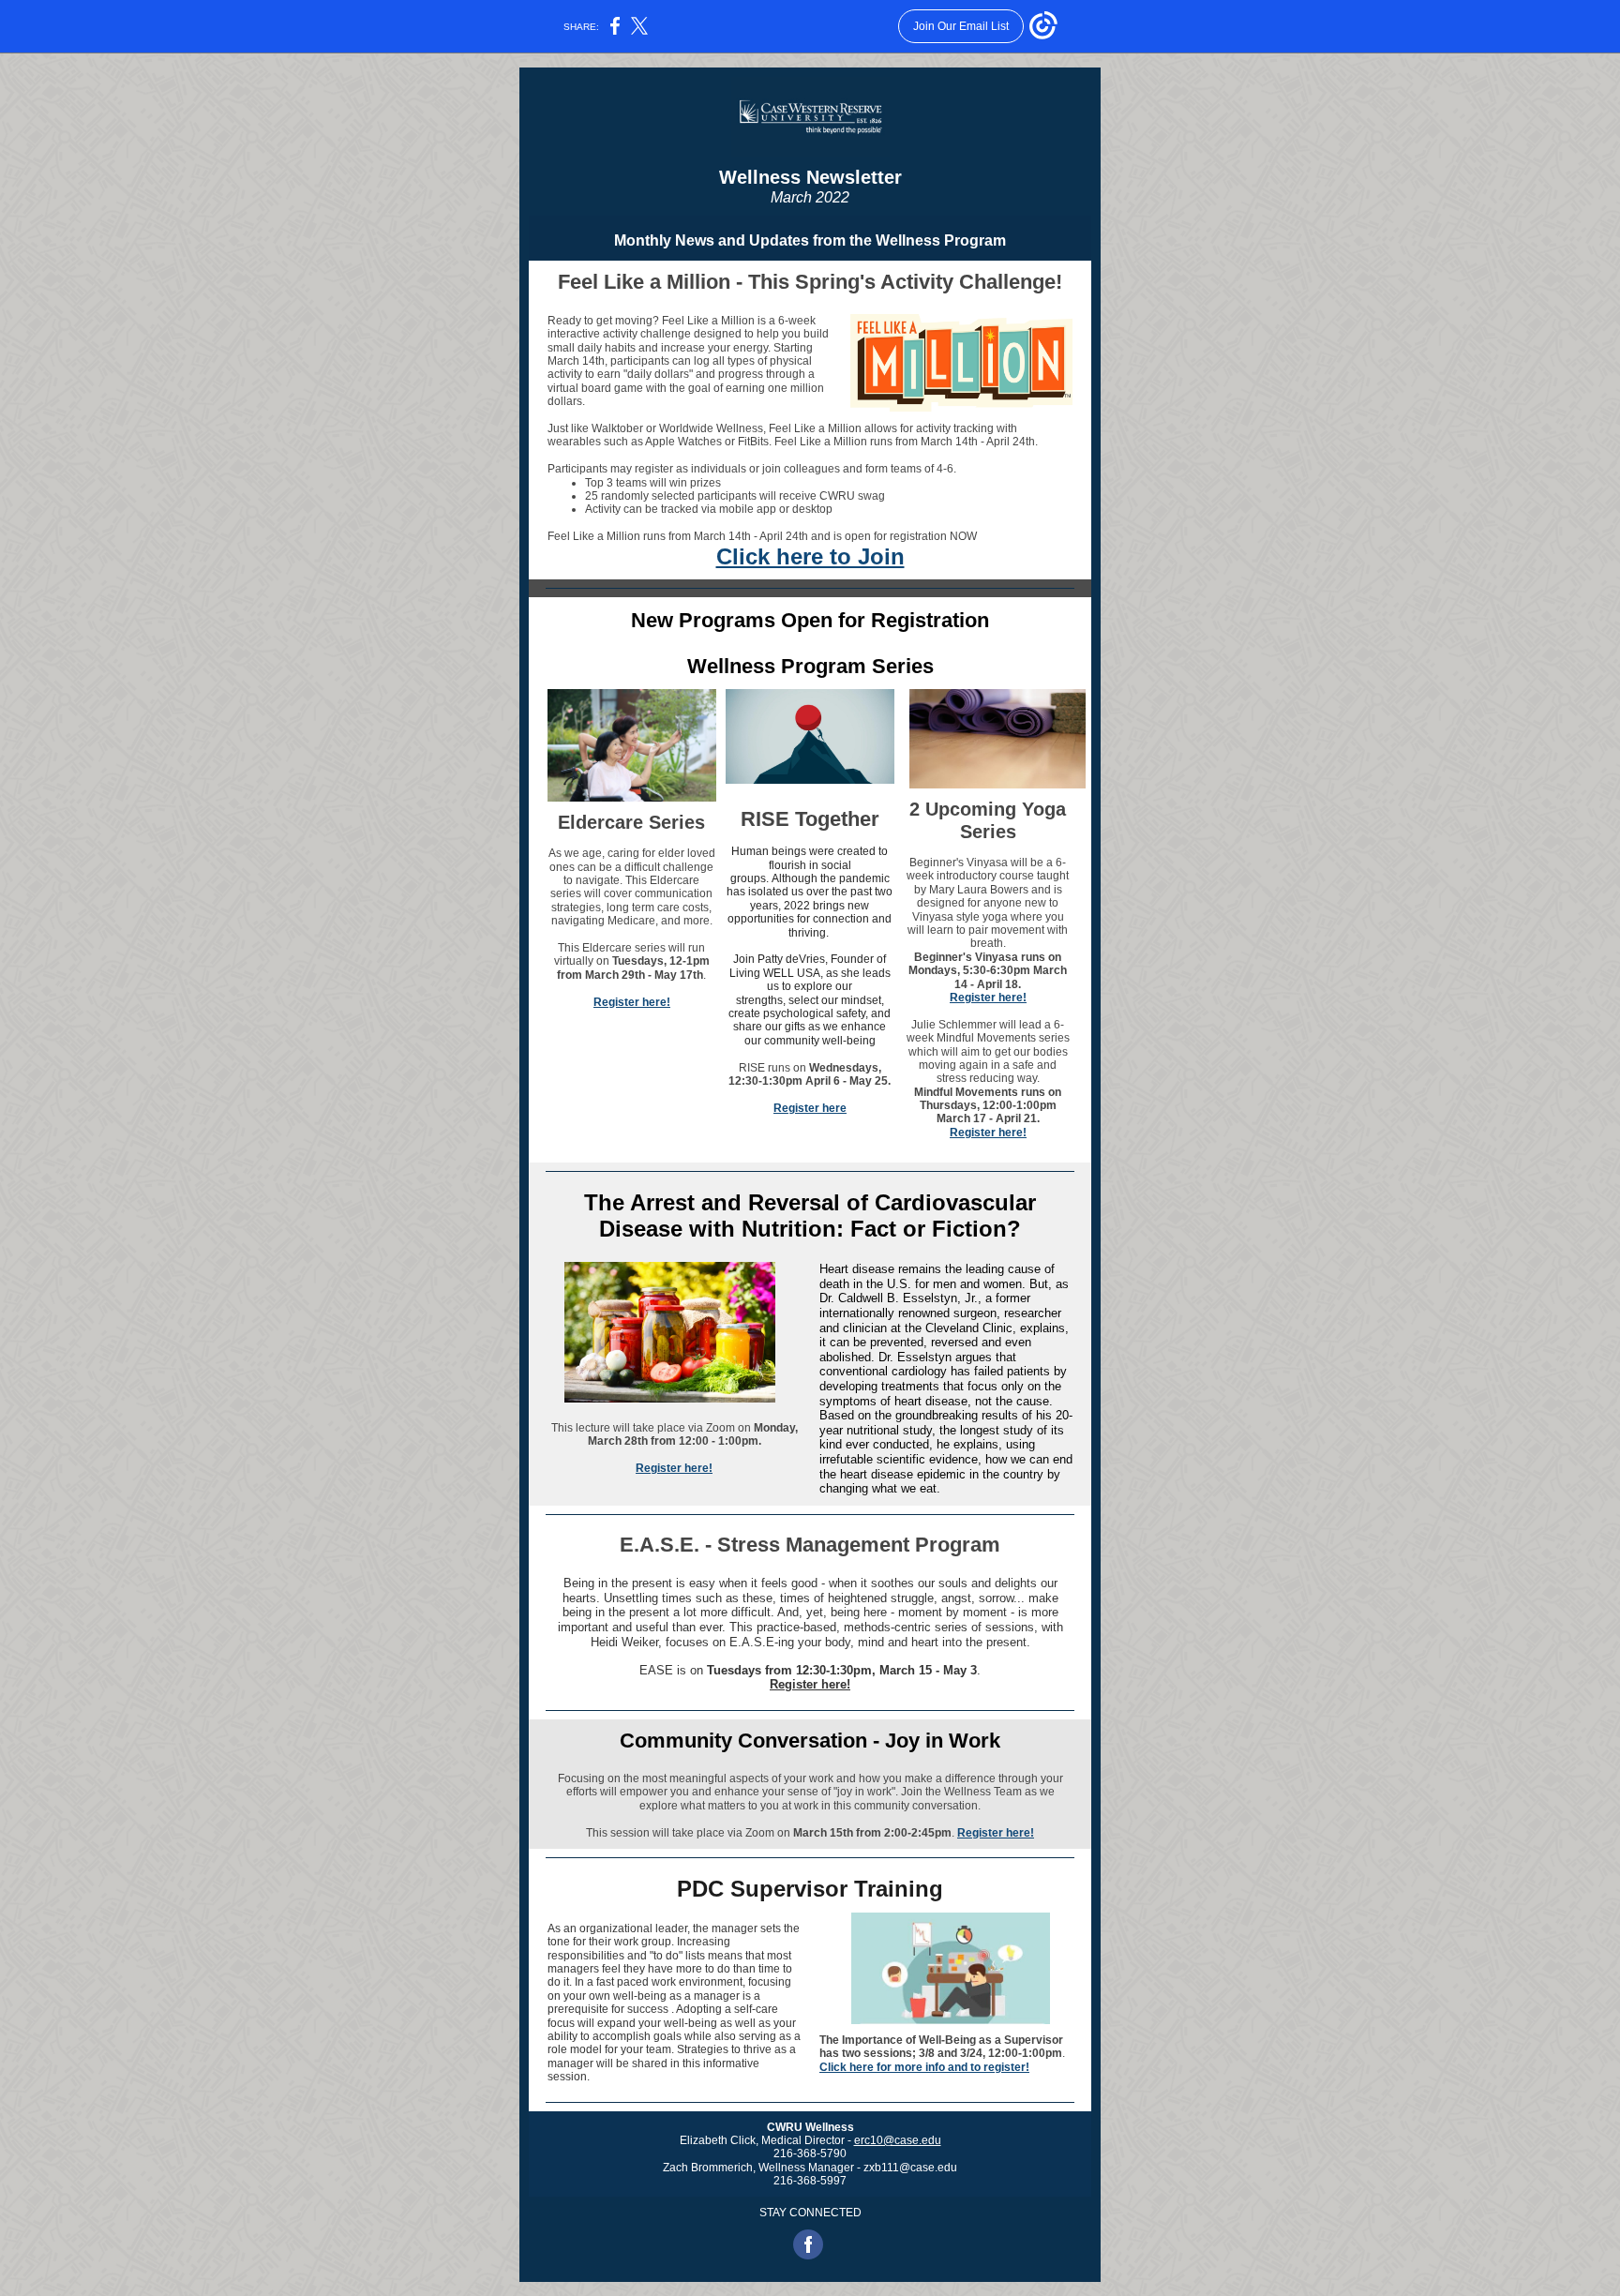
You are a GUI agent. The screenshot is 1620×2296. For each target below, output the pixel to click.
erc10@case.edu (898, 2140)
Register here (810, 1108)
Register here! (632, 1002)
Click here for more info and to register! (924, 2067)
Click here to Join (810, 556)
